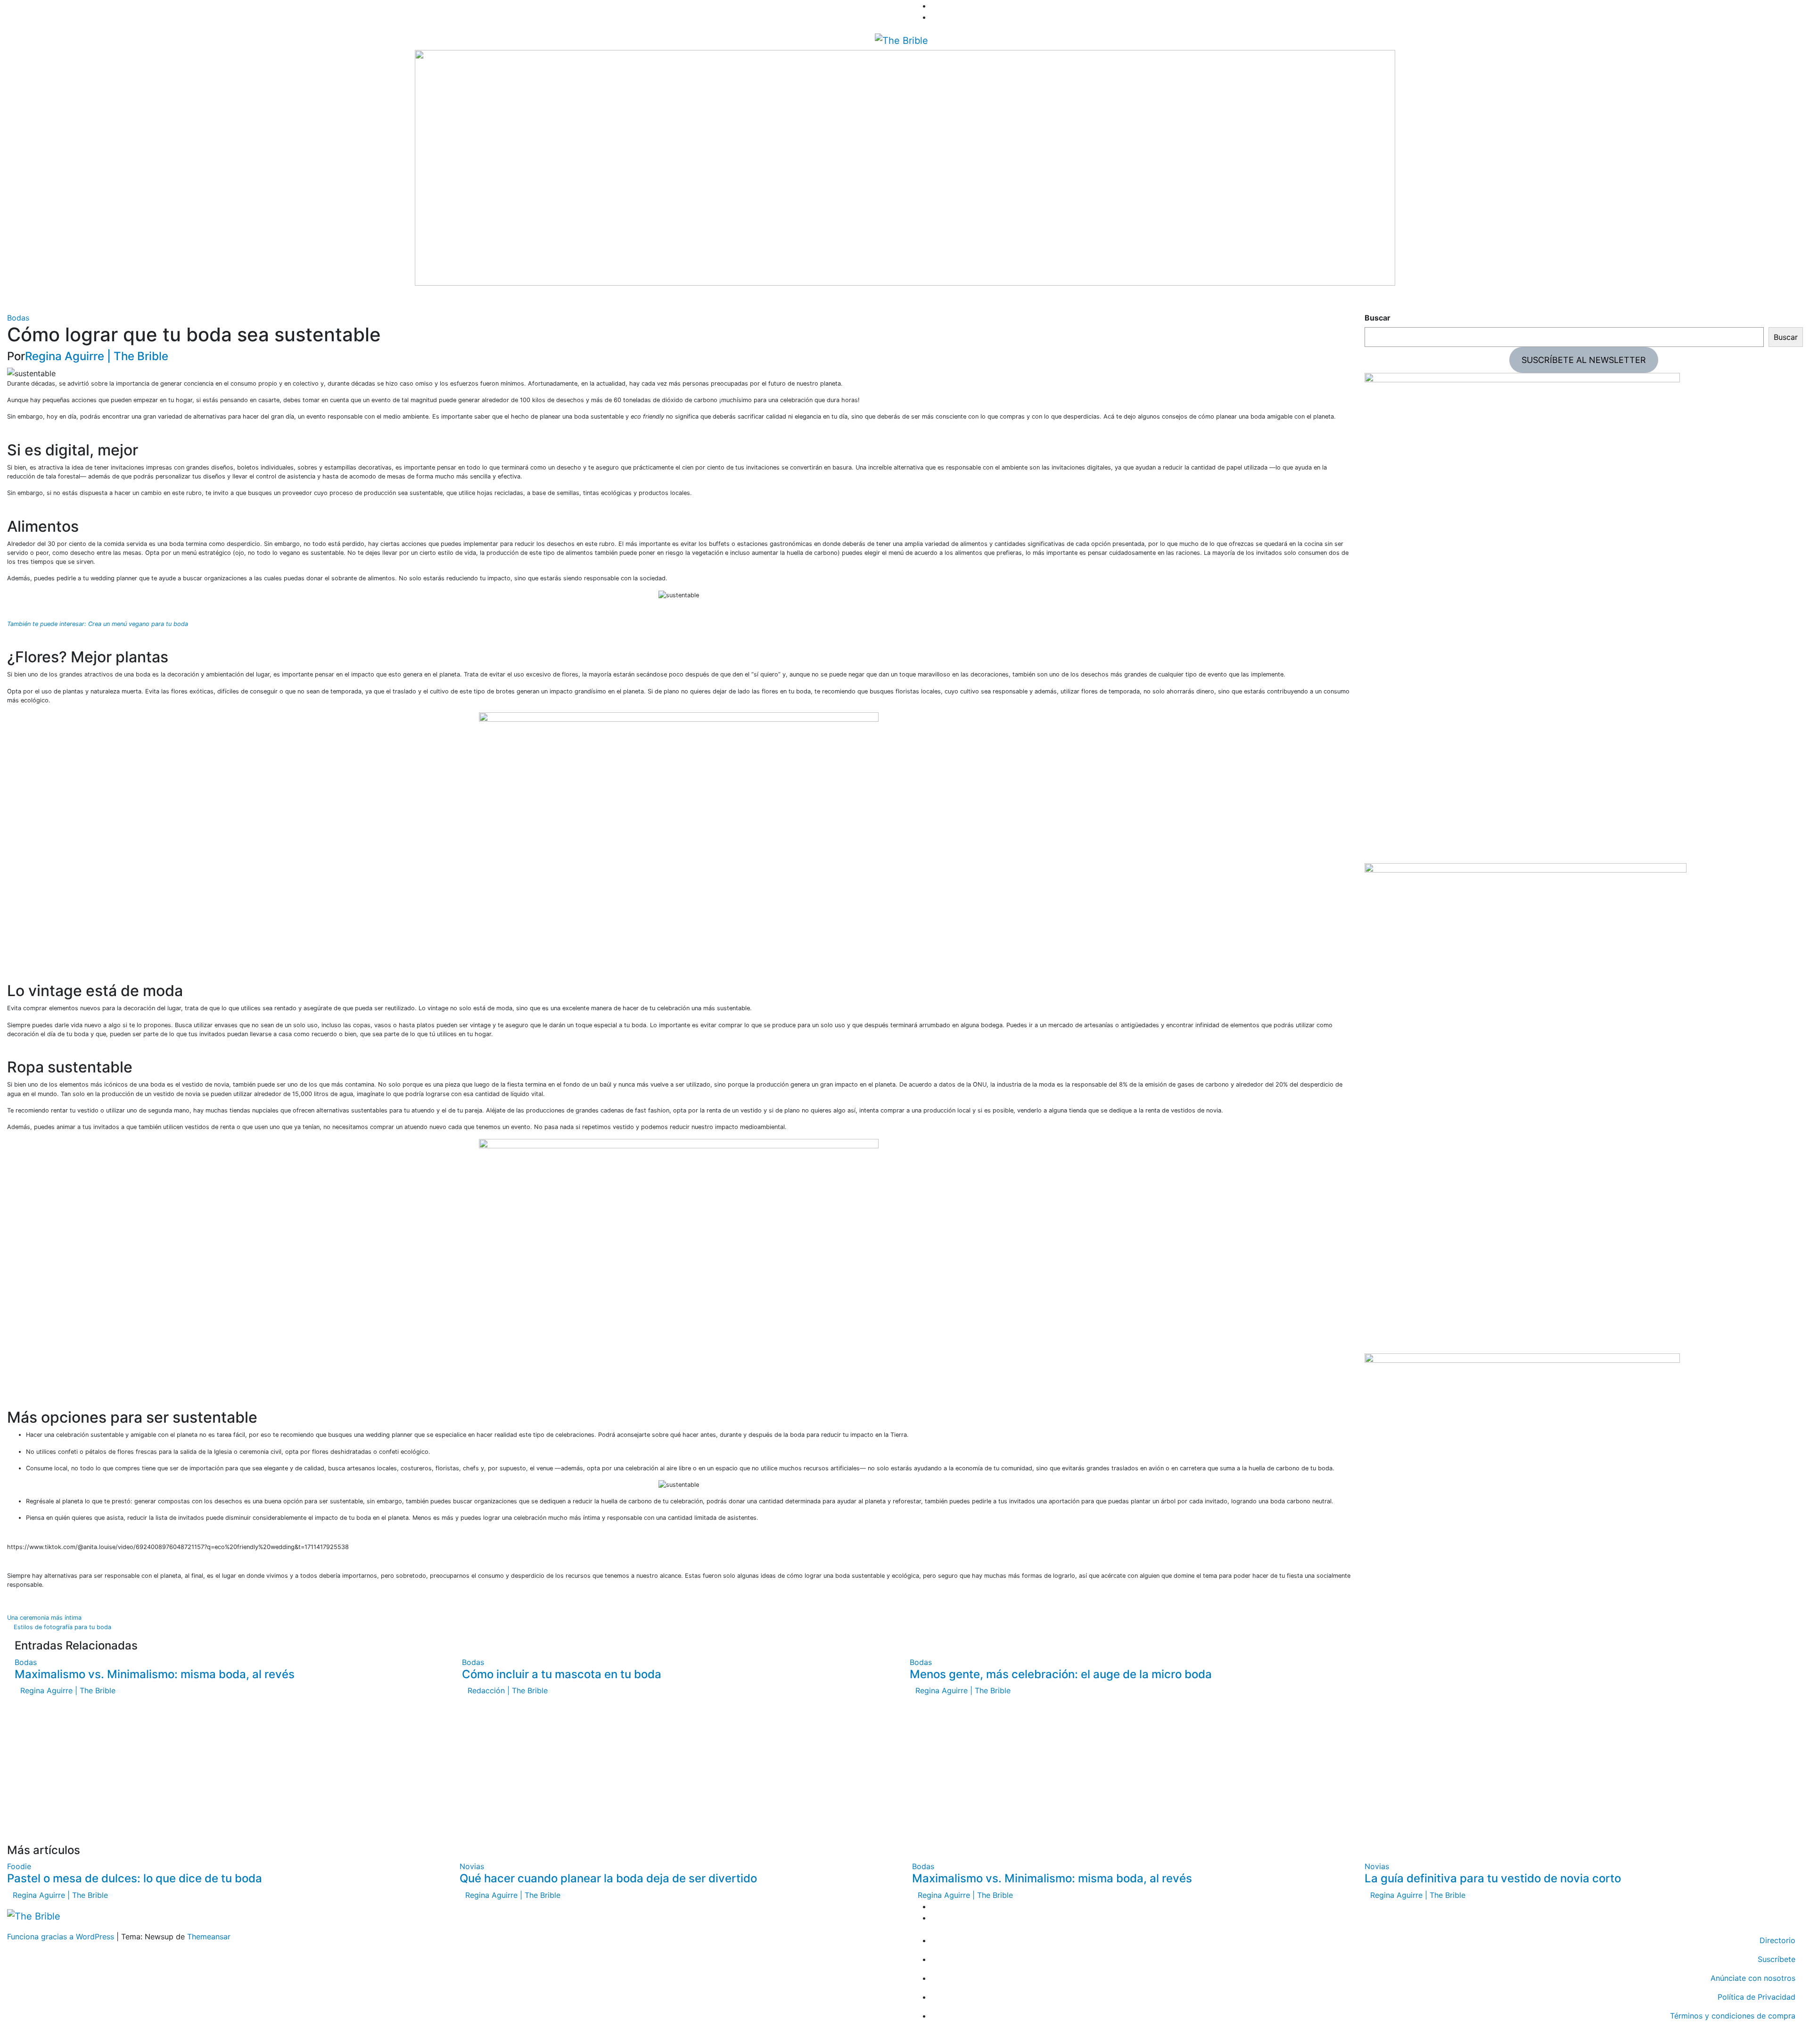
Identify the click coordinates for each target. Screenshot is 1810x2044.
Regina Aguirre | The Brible (97, 356)
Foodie (71, 299)
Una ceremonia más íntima (45, 1618)
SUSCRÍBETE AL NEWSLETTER (1584, 360)
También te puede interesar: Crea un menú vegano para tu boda (98, 624)
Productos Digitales (196, 299)
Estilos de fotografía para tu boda (62, 1627)
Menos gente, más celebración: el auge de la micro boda (1061, 1674)
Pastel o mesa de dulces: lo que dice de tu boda (135, 1878)
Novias (103, 299)
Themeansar (209, 1937)
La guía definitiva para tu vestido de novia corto (1493, 1878)
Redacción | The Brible (508, 1690)
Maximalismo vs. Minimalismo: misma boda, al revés (155, 1674)
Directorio (256, 299)
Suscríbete (1777, 1959)
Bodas (41, 299)
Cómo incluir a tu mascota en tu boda (562, 1674)
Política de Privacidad (1757, 1997)
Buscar (1378, 318)
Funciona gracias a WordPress (62, 1937)
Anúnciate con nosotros (1753, 1978)
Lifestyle (138, 299)
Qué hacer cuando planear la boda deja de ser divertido (608, 1878)
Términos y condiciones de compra (1733, 2016)
